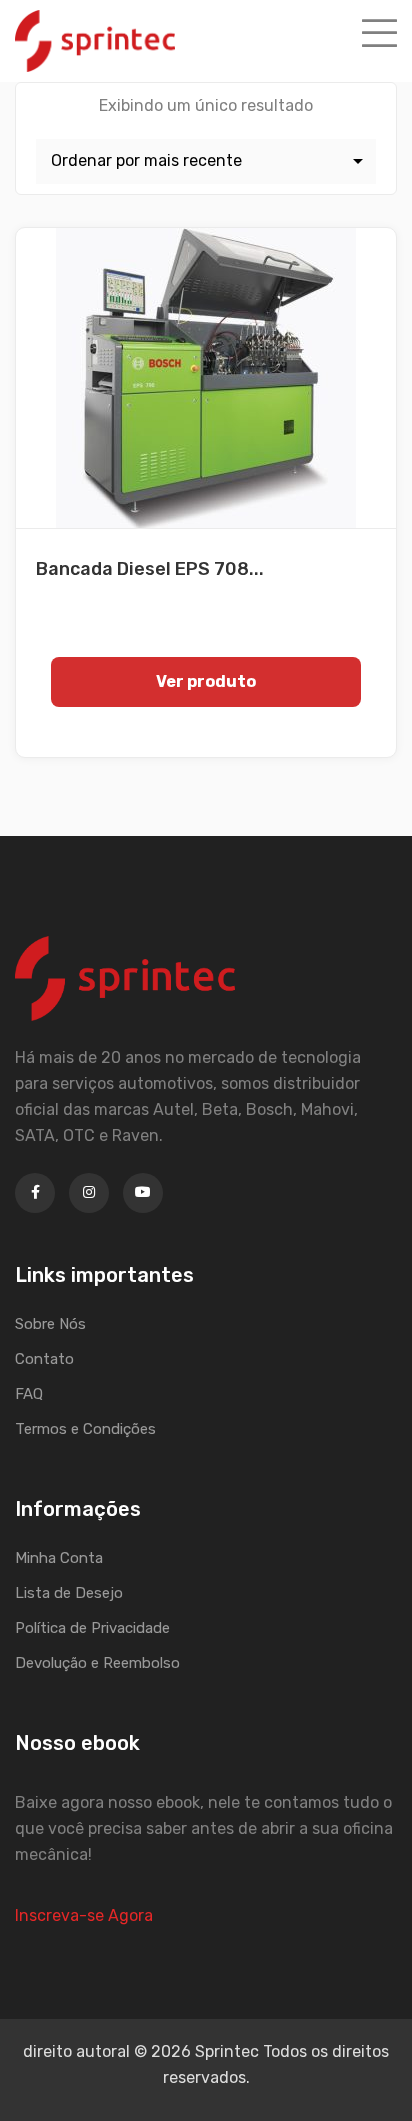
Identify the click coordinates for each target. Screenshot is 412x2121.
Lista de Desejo (69, 1593)
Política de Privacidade (92, 1628)
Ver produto (206, 681)
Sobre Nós (50, 1324)
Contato (44, 1359)
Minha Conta (59, 1558)
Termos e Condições (85, 1429)
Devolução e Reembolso (97, 1663)
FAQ (29, 1394)
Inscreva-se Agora (84, 1915)
